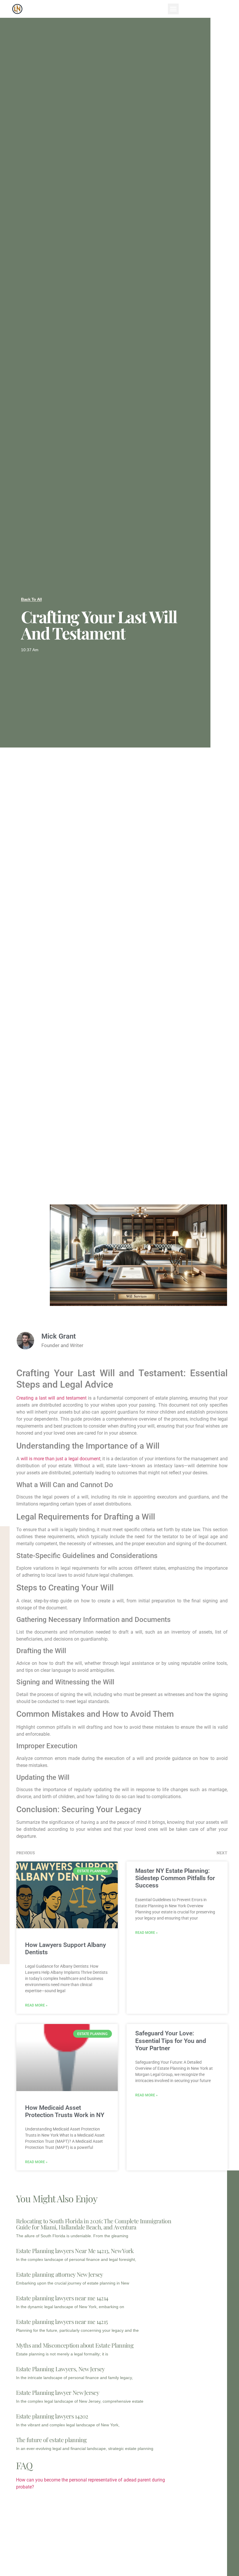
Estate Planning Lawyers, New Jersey (60, 2369)
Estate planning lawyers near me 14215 (62, 2321)
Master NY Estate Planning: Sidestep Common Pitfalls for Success (175, 1878)
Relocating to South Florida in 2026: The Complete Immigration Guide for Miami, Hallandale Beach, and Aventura (94, 2224)
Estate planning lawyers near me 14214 (62, 2298)
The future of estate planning (51, 2440)
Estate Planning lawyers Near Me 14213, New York (75, 2251)
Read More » (36, 2005)
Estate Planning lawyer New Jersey (58, 2392)
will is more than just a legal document (60, 1459)
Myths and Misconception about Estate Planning (75, 2345)
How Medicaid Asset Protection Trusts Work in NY (65, 2111)
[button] (173, 9)
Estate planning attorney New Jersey (60, 2274)
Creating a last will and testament (51, 1398)
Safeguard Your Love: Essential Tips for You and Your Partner (171, 2041)
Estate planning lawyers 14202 (52, 2416)
